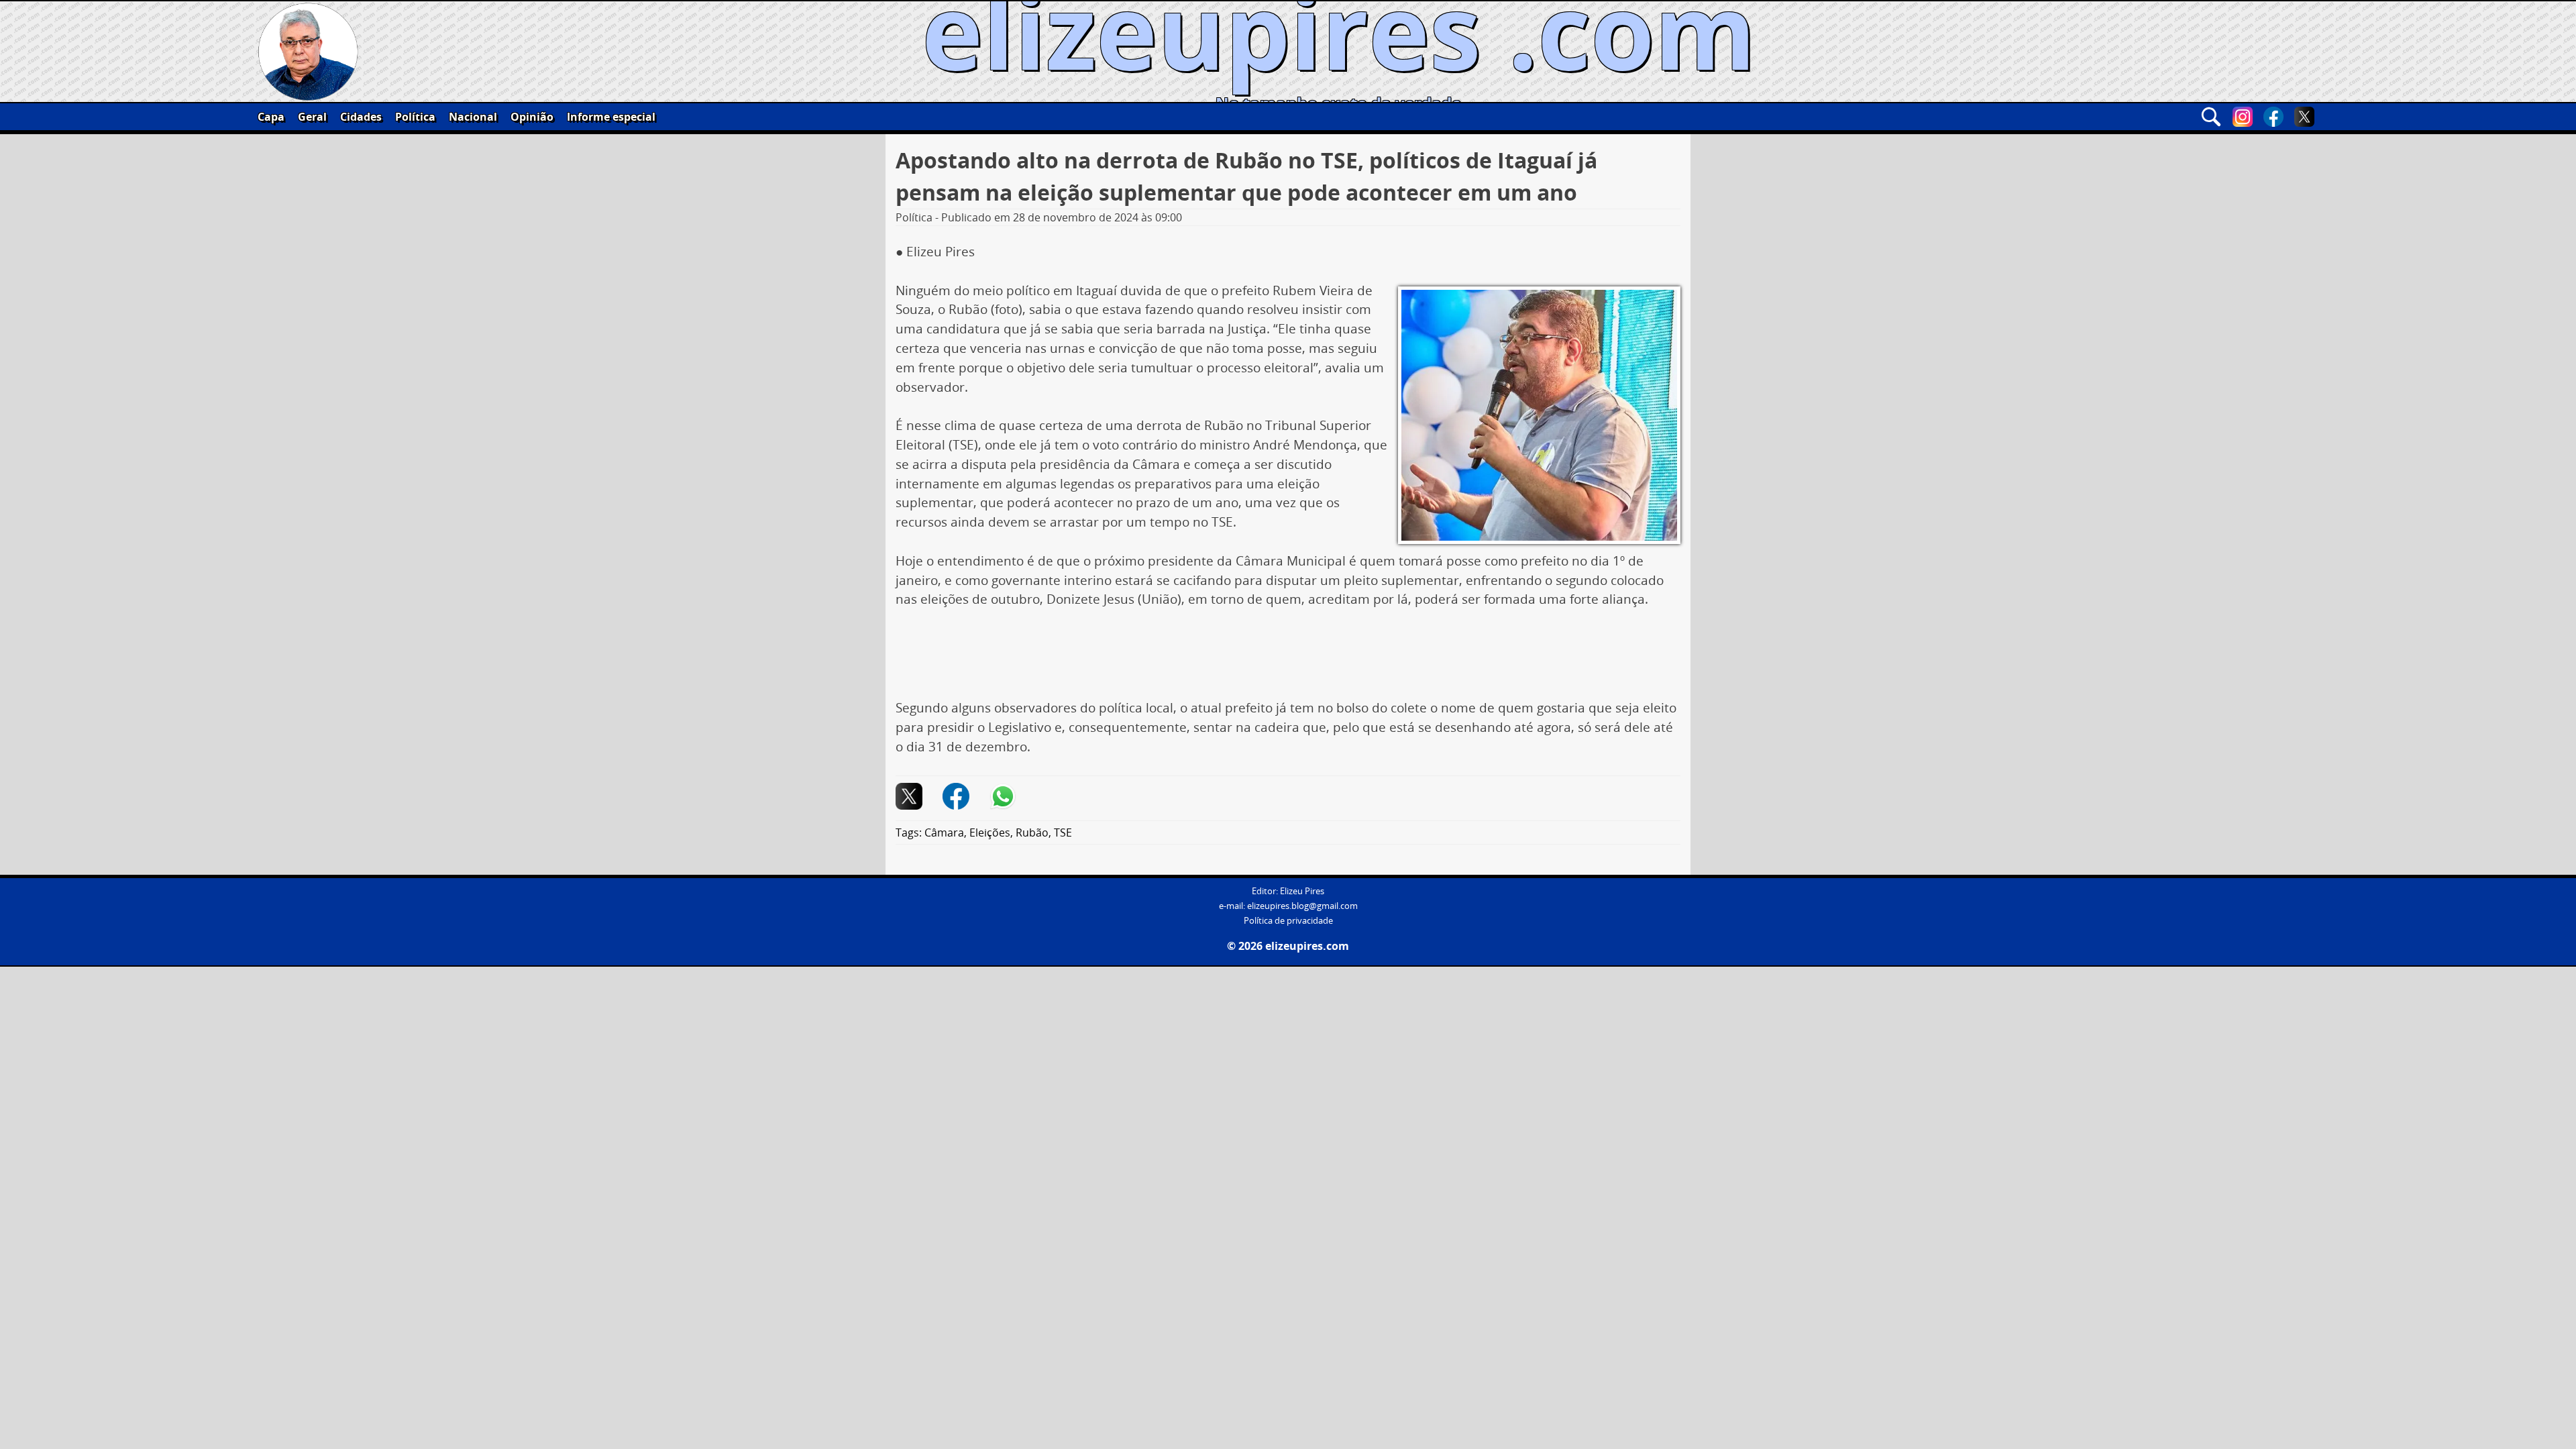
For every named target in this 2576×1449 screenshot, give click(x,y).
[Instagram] (2243, 117)
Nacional (473, 117)
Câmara (944, 833)
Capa (271, 117)
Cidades (361, 117)
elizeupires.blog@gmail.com (1302, 906)
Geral (312, 117)
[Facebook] (2273, 117)
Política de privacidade (1288, 921)
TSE (1063, 833)
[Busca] (2211, 117)
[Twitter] (2304, 117)
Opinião (532, 117)
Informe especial (611, 117)
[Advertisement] (1288, 659)
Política (415, 117)
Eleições (990, 833)
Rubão (1032, 833)
